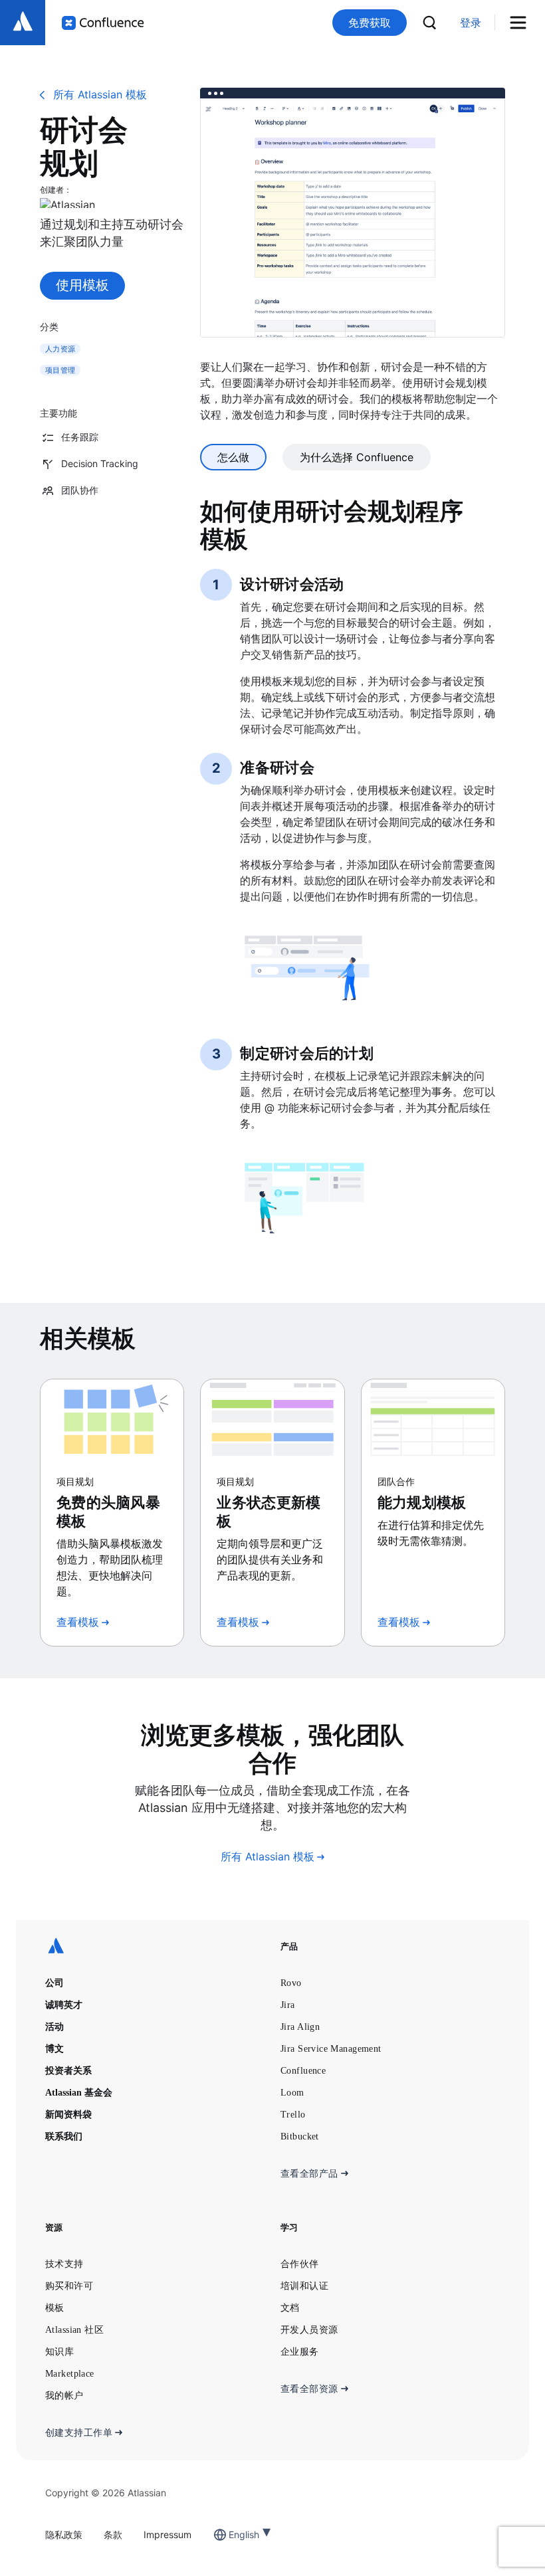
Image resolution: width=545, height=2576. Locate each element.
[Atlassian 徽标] (23, 23)
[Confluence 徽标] (103, 23)
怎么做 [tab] (233, 457)
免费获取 (370, 23)
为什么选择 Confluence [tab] (357, 457)
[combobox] (230, 2534)
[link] (471, 23)
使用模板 (82, 285)
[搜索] (429, 23)
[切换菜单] (523, 23)
